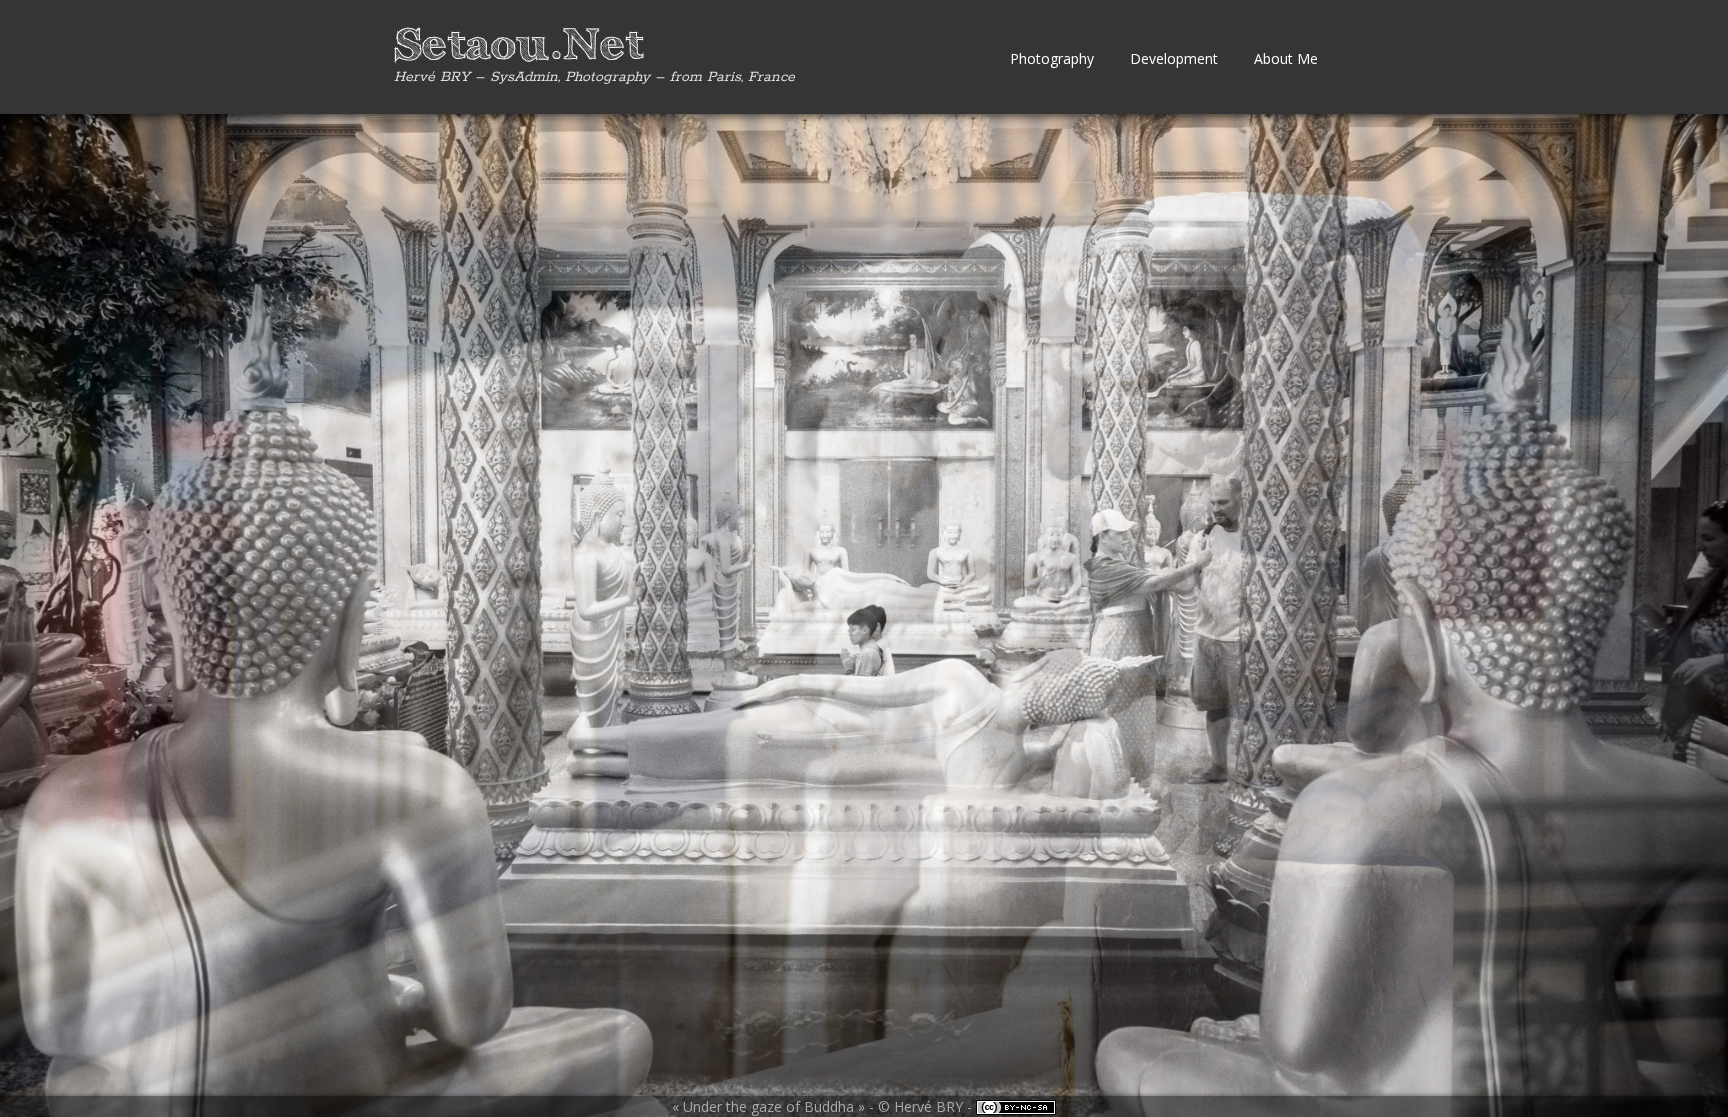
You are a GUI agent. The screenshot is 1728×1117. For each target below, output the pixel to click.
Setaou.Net (519, 46)
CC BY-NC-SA (1016, 1107)
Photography (1052, 58)
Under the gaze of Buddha (768, 1106)
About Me (1286, 58)
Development (1174, 58)
